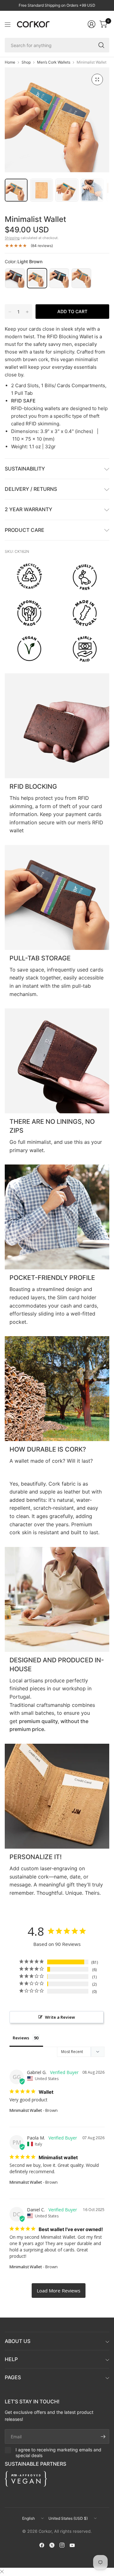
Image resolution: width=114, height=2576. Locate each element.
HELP (11, 2359)
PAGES (13, 2377)
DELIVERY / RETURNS (31, 489)
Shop (26, 62)
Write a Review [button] (60, 2017)
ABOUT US (18, 2341)
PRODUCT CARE (25, 530)
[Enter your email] (103, 2436)
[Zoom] (97, 79)
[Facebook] (42, 2545)
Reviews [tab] (21, 2038)
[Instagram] (62, 2545)
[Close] (2, 2572)
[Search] (101, 45)
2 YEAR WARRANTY (28, 509)
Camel (81, 278)
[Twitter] (52, 2545)
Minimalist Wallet (26, 2110)
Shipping (12, 238)
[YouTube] (72, 2545)
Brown (15, 278)
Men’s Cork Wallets (54, 62)
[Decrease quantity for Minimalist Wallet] (10, 312)
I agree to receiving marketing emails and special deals (58, 2452)
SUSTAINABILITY (25, 469)
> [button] (59, 2291)
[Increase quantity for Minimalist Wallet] (27, 312)
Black (59, 278)
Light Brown (37, 278)
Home (10, 62)
